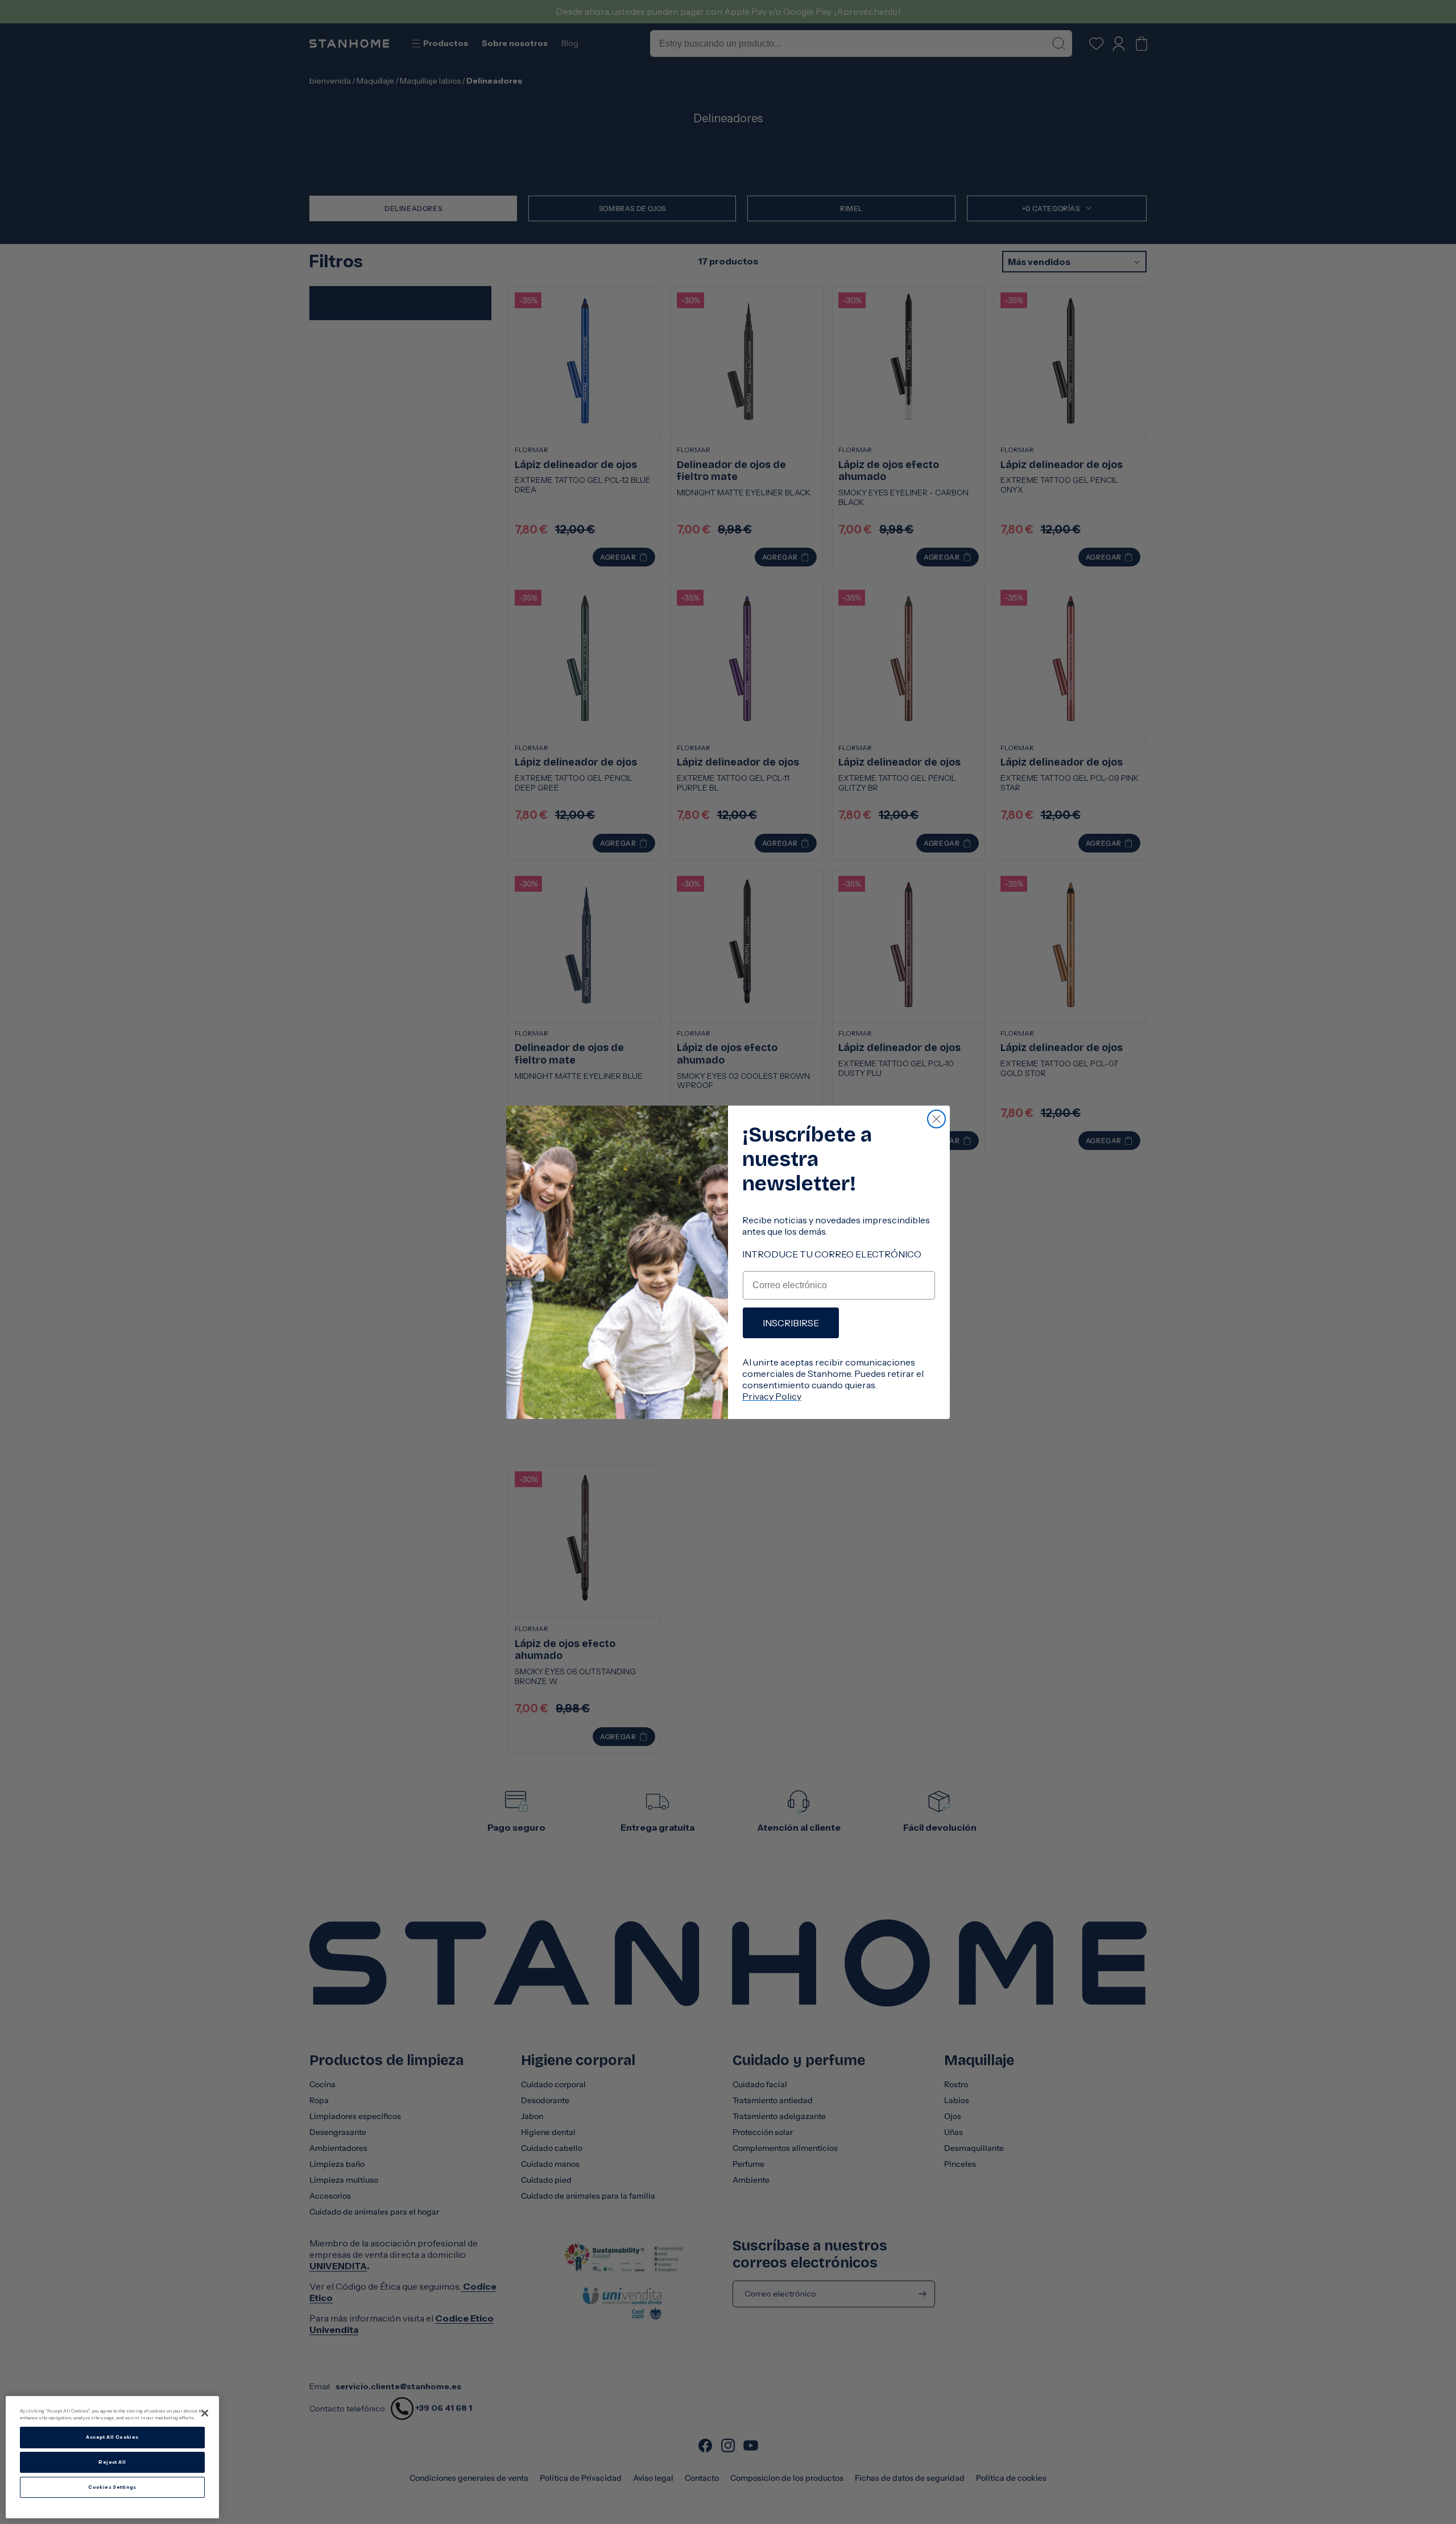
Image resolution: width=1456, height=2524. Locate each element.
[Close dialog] (936, 1119)
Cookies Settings (112, 2487)
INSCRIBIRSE (791, 1323)
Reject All (112, 2462)
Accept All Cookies (112, 2438)
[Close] (205, 2413)
